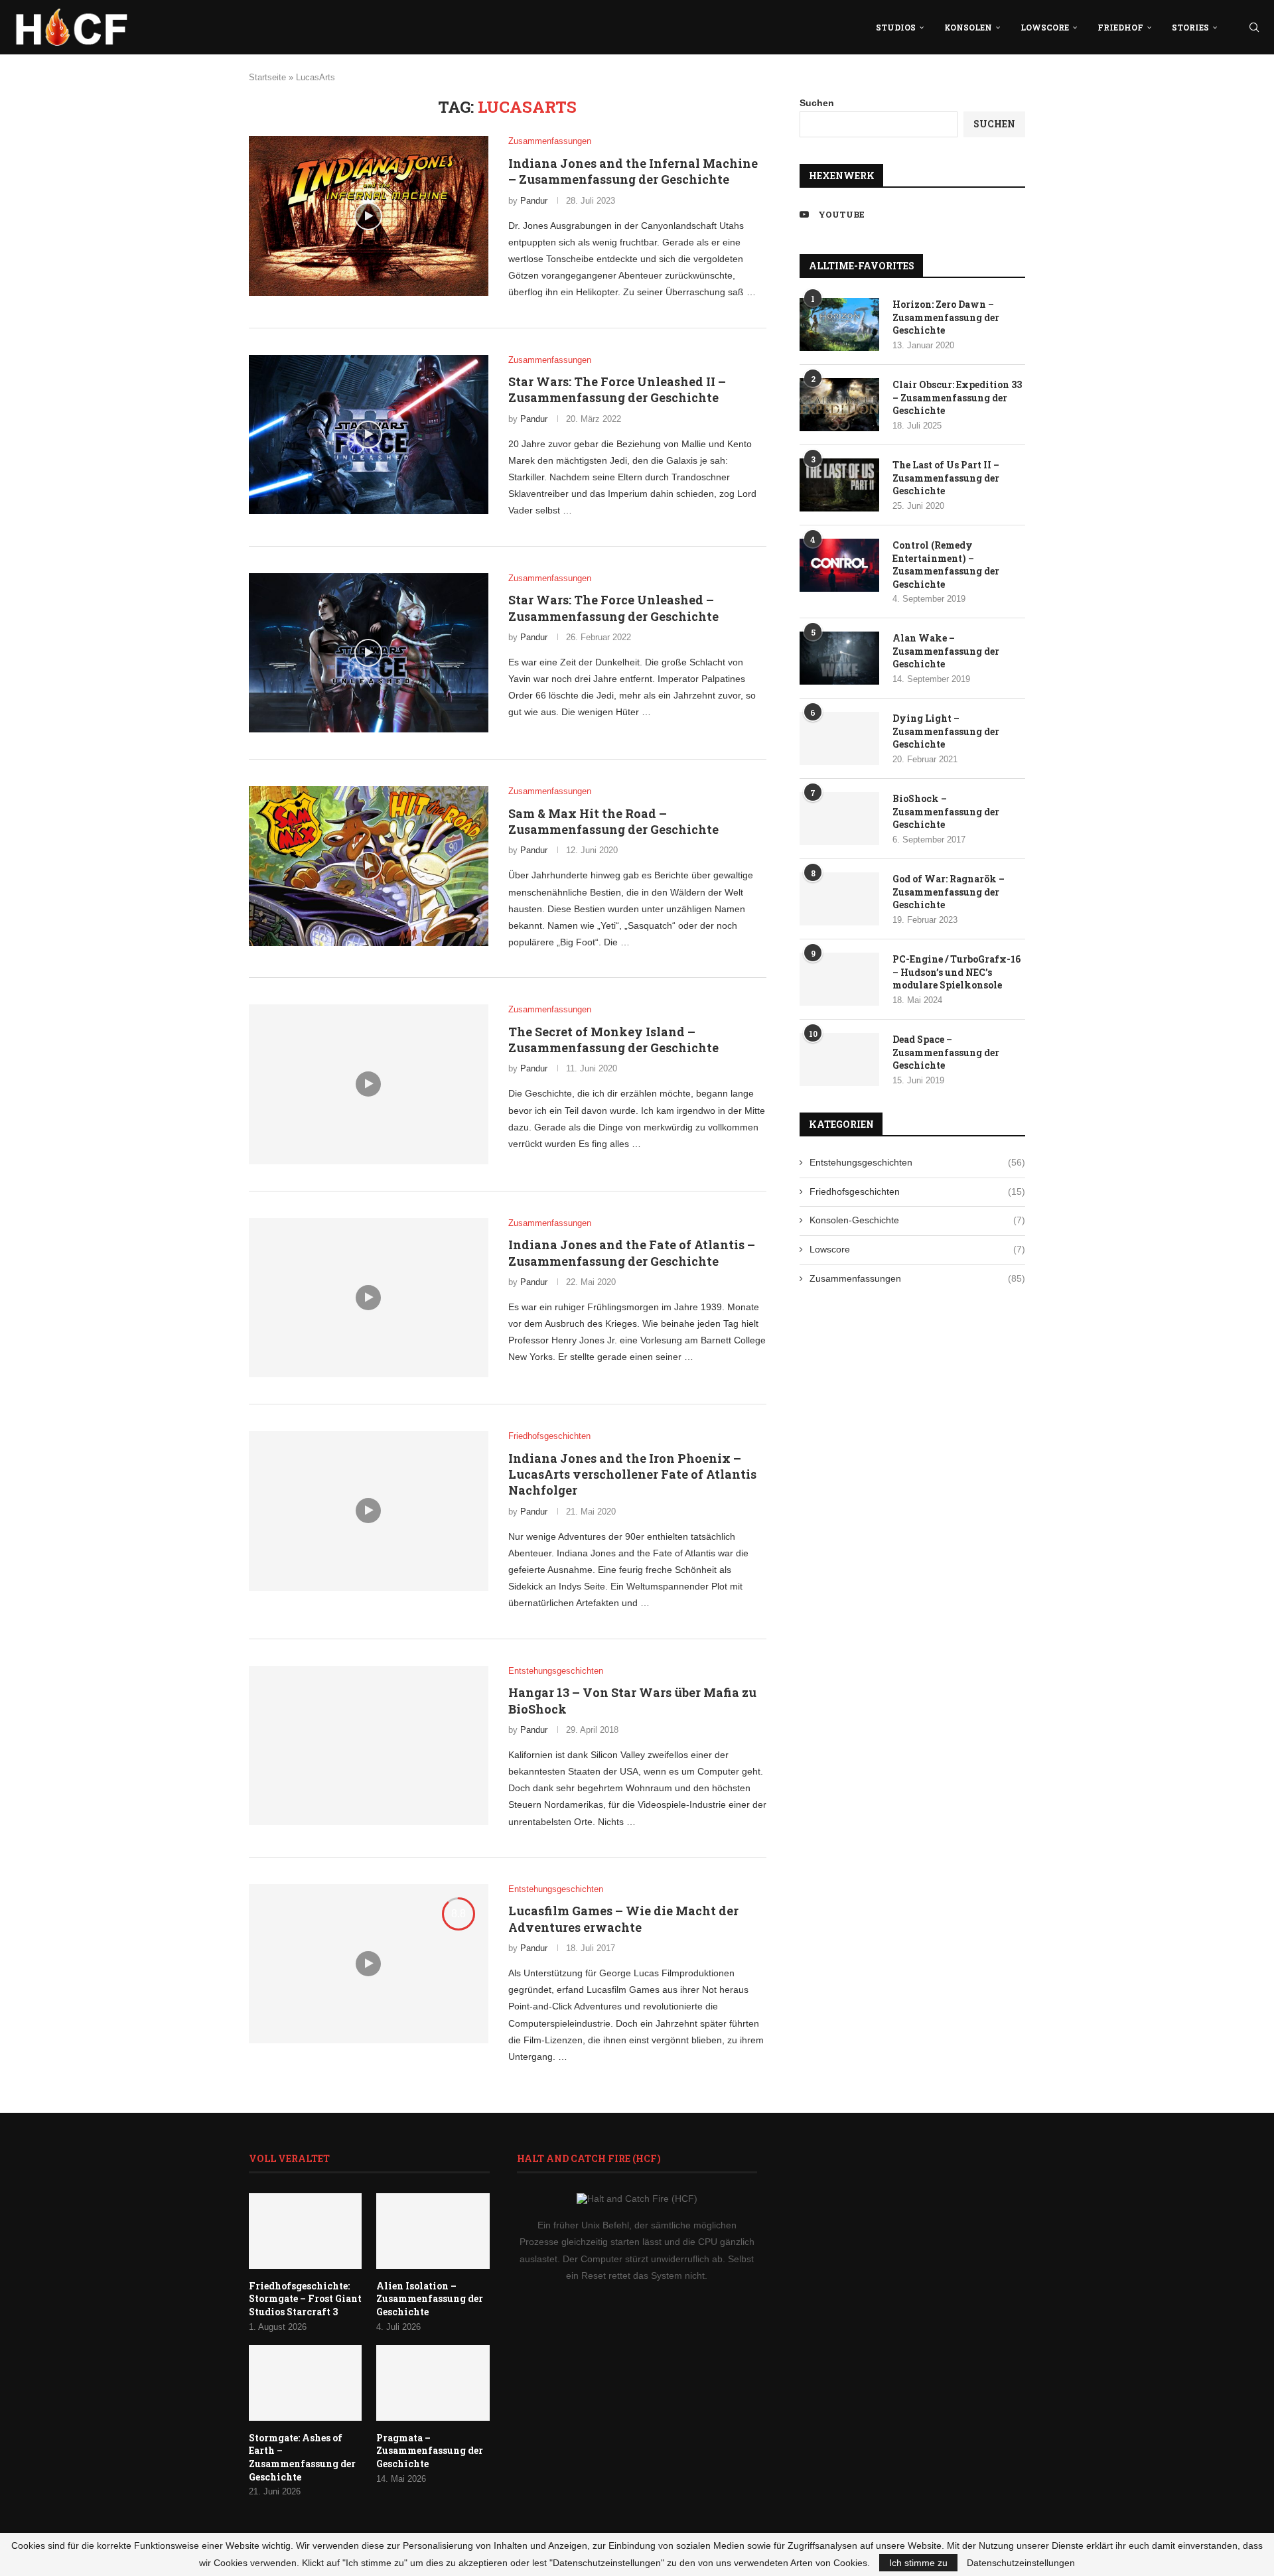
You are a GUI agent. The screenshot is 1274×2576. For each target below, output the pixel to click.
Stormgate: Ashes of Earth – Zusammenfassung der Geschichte (302, 2457)
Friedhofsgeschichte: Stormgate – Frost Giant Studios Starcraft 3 (305, 2299)
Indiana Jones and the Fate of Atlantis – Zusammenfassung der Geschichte (632, 1253)
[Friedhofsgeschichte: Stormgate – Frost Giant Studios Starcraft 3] (305, 2231)
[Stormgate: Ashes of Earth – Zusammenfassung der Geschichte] (305, 2383)
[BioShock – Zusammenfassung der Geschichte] (839, 819)
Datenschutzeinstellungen (1021, 2563)
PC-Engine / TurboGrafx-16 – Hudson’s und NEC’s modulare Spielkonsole (956, 972)
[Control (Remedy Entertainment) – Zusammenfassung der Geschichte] (839, 565)
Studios (896, 27)
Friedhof (1120, 27)
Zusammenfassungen (917, 1278)
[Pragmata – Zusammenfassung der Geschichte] (433, 2383)
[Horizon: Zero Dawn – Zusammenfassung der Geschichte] (839, 324)
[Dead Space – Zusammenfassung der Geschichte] (839, 1059)
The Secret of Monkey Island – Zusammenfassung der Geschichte (613, 1040)
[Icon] (368, 216)
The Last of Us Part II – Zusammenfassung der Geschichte (946, 478)
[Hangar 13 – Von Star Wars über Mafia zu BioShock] (369, 1745)
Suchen (817, 103)
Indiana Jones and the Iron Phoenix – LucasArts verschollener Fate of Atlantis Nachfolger (632, 1474)
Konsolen (968, 27)
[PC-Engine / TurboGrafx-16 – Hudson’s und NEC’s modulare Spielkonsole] (839, 979)
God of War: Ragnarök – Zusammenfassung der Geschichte (949, 892)
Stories (1190, 27)
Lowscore (1045, 27)
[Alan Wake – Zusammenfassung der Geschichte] (839, 658)
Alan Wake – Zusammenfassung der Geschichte (946, 651)
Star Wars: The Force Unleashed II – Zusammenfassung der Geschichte (617, 389)
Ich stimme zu (918, 2563)
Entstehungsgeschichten (917, 1162)
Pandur (534, 201)
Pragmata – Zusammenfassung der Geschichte (430, 2451)
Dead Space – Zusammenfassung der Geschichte (946, 1052)
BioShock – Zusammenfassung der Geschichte (946, 811)
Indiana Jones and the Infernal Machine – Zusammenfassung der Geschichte (633, 171)
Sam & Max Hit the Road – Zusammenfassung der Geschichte (613, 821)
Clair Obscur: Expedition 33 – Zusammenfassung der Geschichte (957, 397)
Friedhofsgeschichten (917, 1191)
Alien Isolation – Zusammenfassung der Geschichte (430, 2299)
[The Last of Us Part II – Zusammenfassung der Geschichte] (839, 485)
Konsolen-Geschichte (917, 1220)
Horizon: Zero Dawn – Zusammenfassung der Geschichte (946, 317)
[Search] (1254, 27)
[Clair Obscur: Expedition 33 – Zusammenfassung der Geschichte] (839, 405)
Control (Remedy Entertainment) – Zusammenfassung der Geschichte (946, 565)
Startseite (267, 77)
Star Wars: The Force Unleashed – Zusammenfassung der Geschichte (613, 608)
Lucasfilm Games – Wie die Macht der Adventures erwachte (623, 1919)
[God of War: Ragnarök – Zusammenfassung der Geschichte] (839, 899)
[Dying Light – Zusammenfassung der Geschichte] (839, 738)
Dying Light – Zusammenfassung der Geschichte (946, 731)
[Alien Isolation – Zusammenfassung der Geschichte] (433, 2231)
